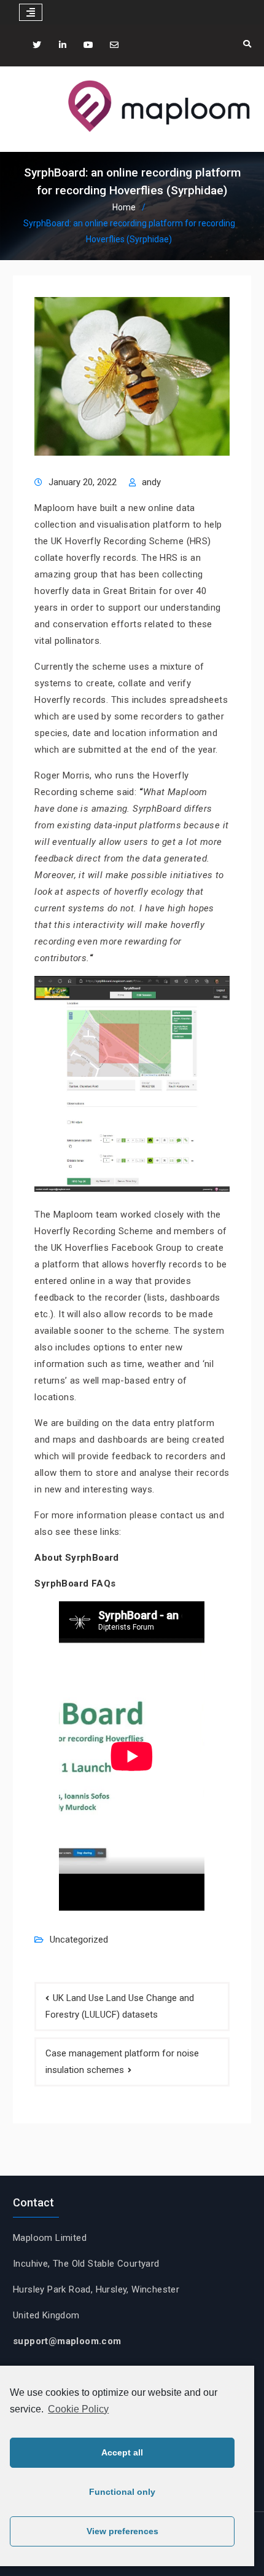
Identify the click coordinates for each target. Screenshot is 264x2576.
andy (151, 482)
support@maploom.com (67, 2341)
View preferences (122, 2531)
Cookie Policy (78, 2409)
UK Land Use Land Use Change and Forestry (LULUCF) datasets (120, 2006)
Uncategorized (79, 1940)
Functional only (122, 2492)
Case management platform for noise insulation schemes (122, 2062)
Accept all (122, 2452)
